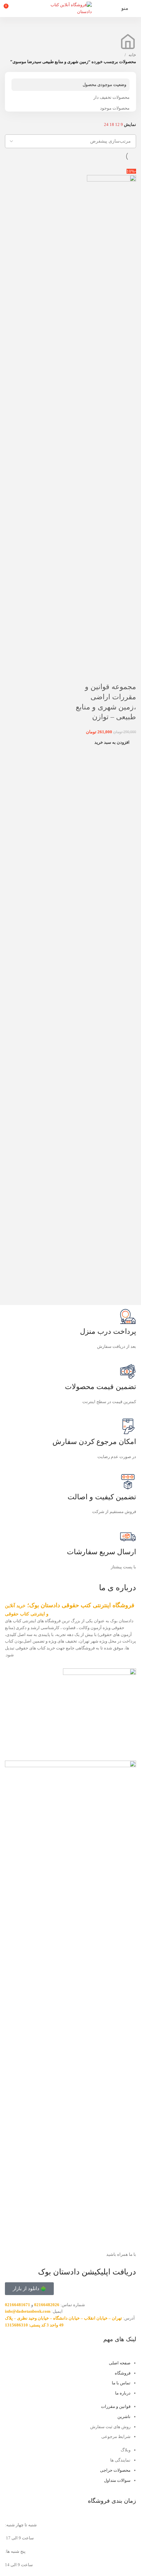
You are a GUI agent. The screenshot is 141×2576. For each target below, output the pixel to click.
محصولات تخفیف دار (111, 97)
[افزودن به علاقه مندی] (93, 674)
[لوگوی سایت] (70, 8)
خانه (132, 55)
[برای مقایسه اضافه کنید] (128, 674)
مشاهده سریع (111, 674)
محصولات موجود (115, 108)
